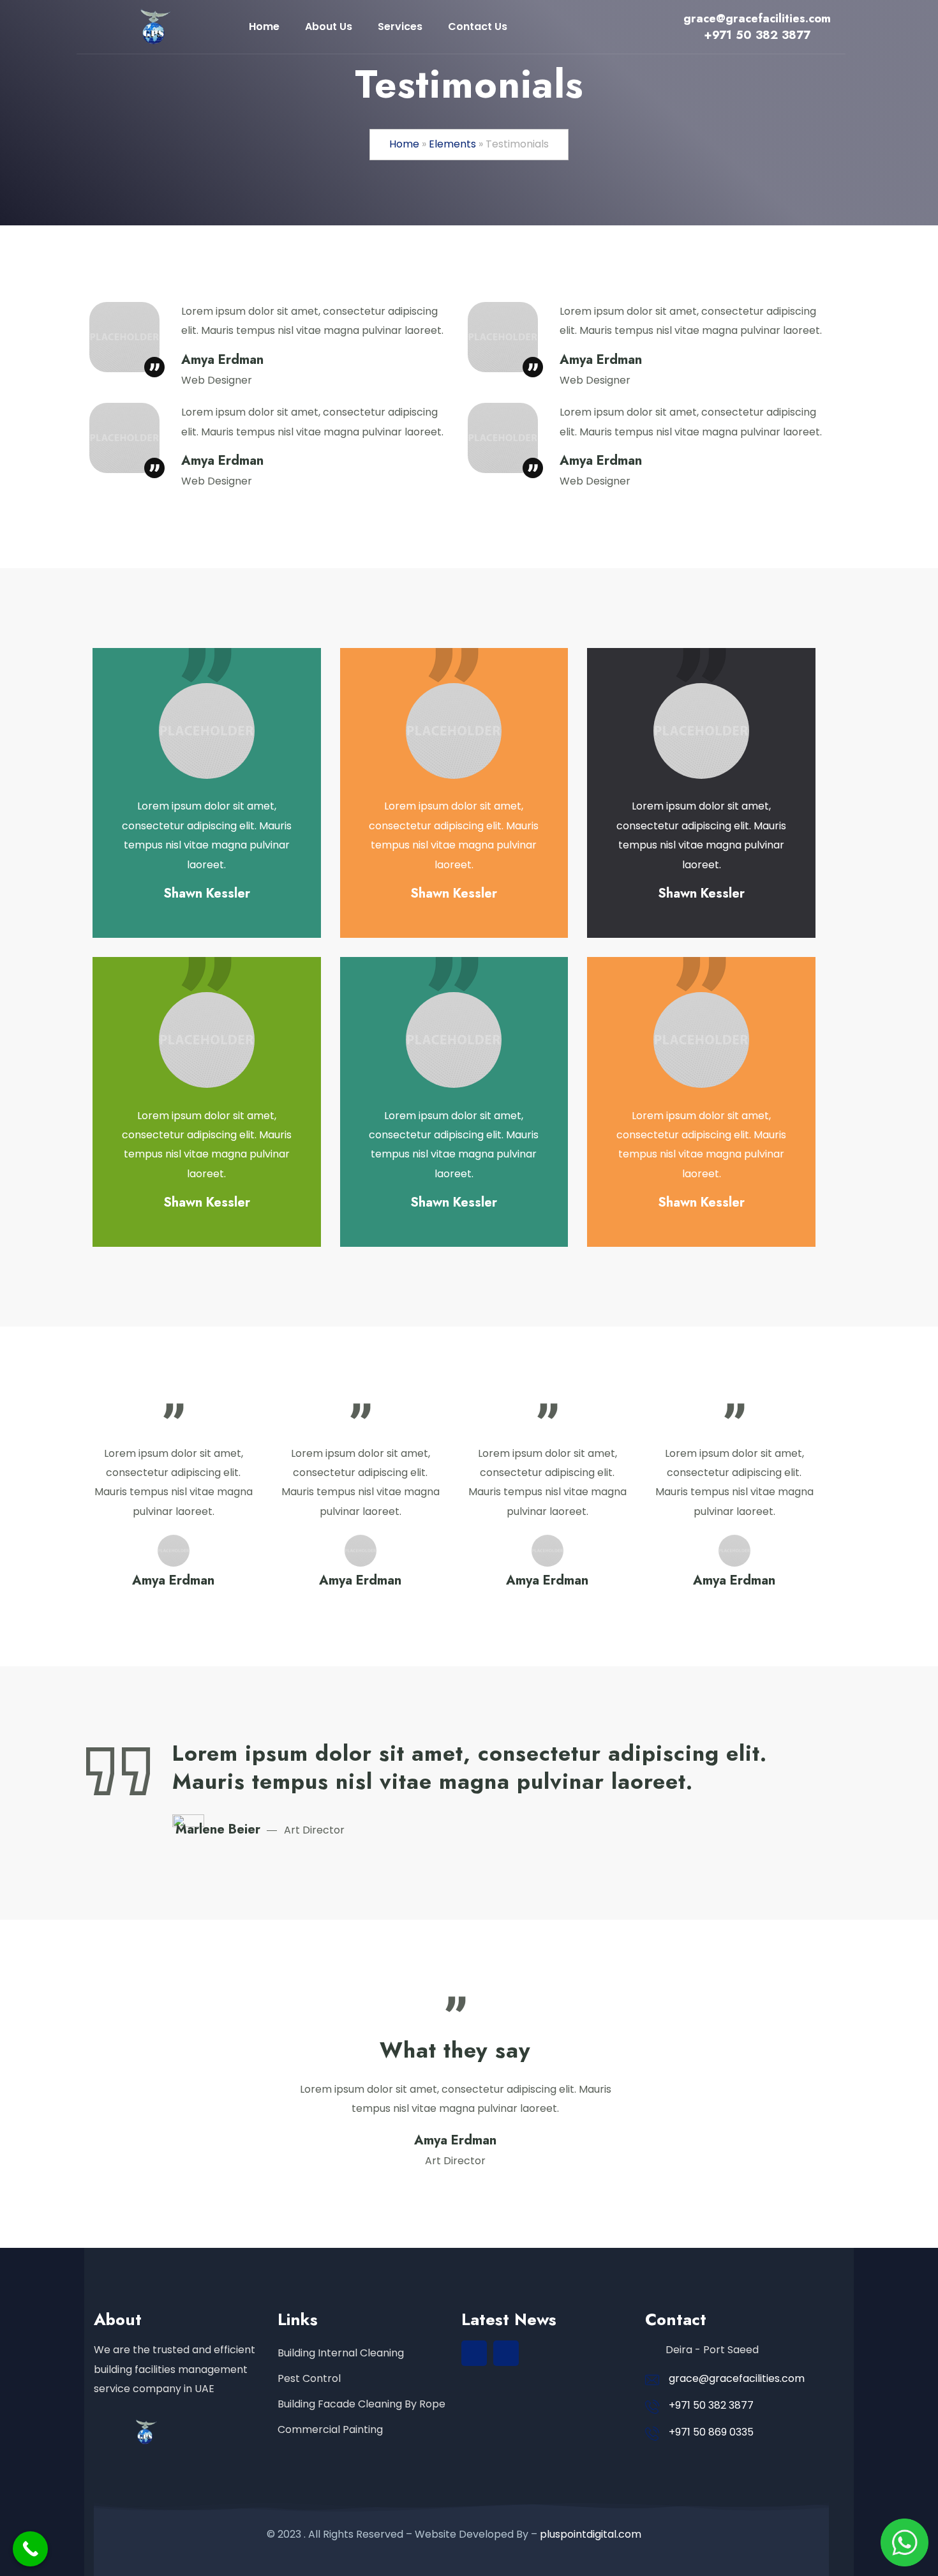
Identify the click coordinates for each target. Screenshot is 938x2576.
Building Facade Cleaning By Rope (361, 2404)
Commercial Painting (330, 2429)
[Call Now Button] (30, 2549)
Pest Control (309, 2378)
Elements (452, 144)
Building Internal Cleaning (341, 2353)
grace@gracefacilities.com (737, 2378)
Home (404, 144)
